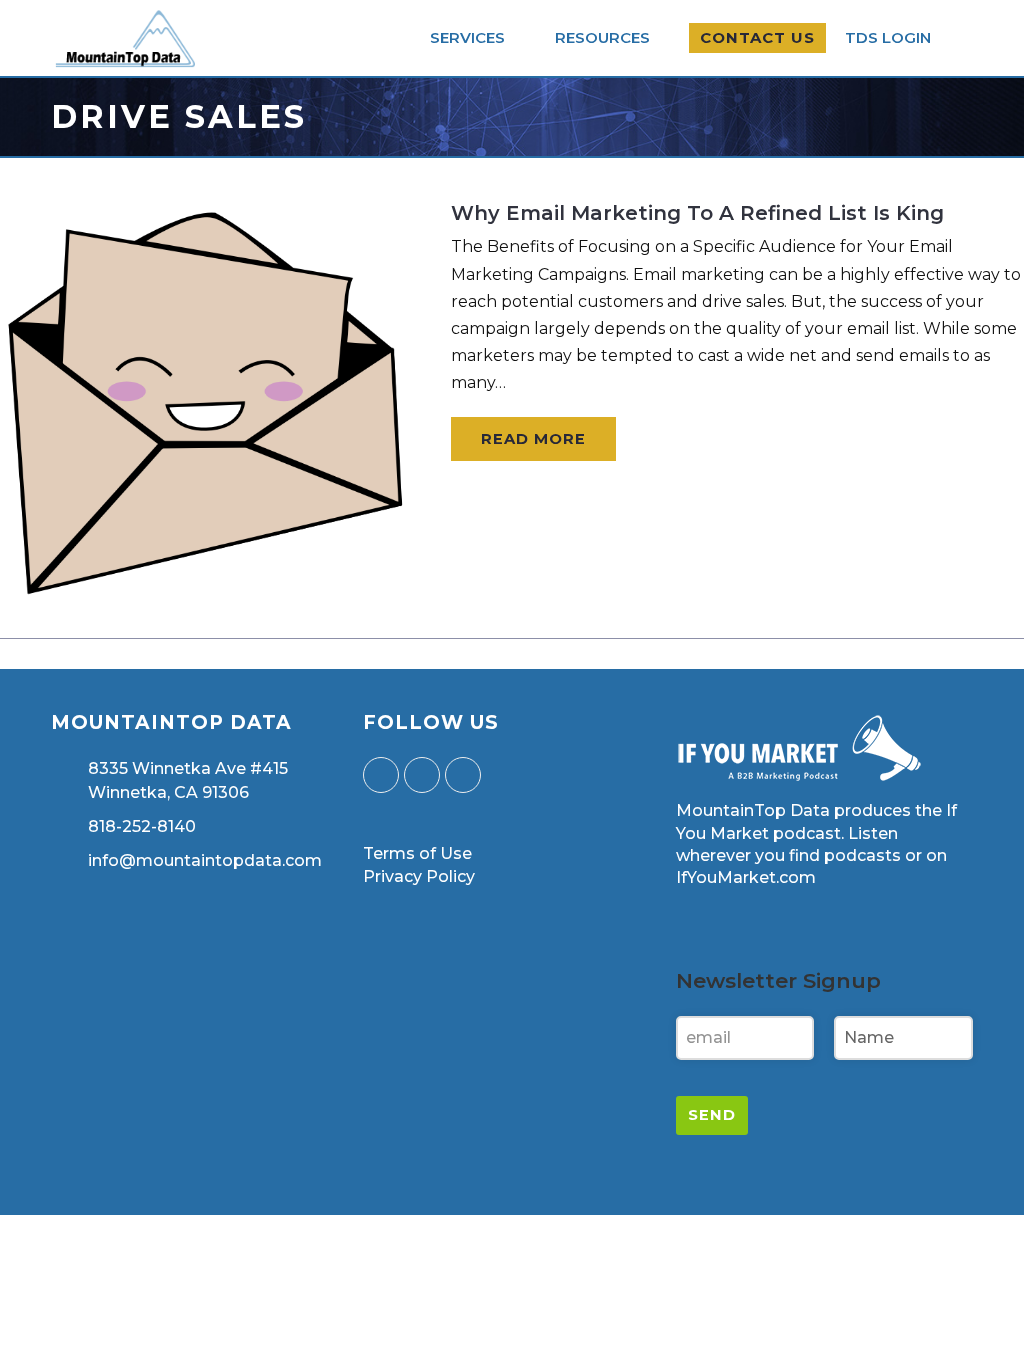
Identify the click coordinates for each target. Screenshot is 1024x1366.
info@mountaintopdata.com (205, 860)
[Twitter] (381, 775)
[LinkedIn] (463, 775)
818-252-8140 (142, 826)
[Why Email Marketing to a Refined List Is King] (205, 594)
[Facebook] (422, 775)
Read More (533, 439)
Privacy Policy (419, 876)
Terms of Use (417, 853)
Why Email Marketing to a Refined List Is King (697, 213)
